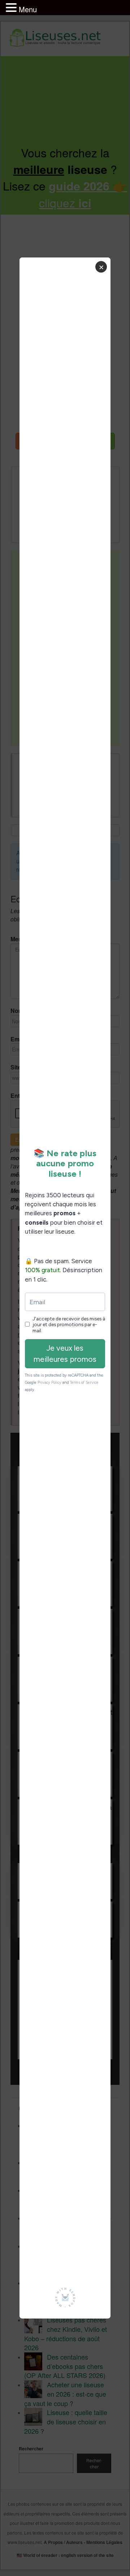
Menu (28, 9)
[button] (12, 8)
